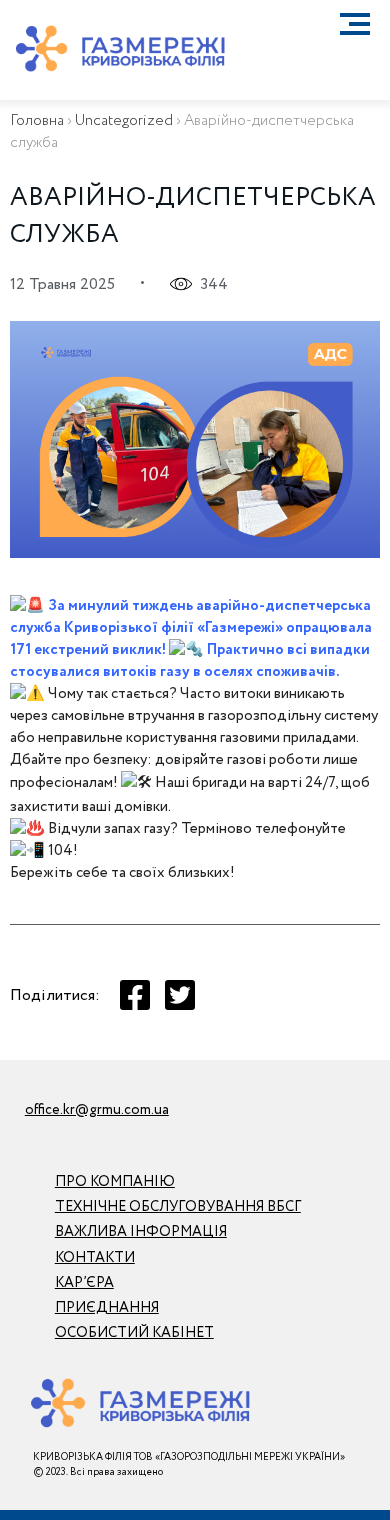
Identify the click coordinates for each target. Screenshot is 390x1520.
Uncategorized (124, 121)
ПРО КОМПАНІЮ (115, 1182)
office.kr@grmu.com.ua (97, 1110)
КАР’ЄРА (84, 1283)
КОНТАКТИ (95, 1258)
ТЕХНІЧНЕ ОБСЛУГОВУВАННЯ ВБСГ (178, 1207)
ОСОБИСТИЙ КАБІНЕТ (134, 1333)
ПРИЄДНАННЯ (107, 1308)
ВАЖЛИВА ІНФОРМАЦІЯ (141, 1232)
